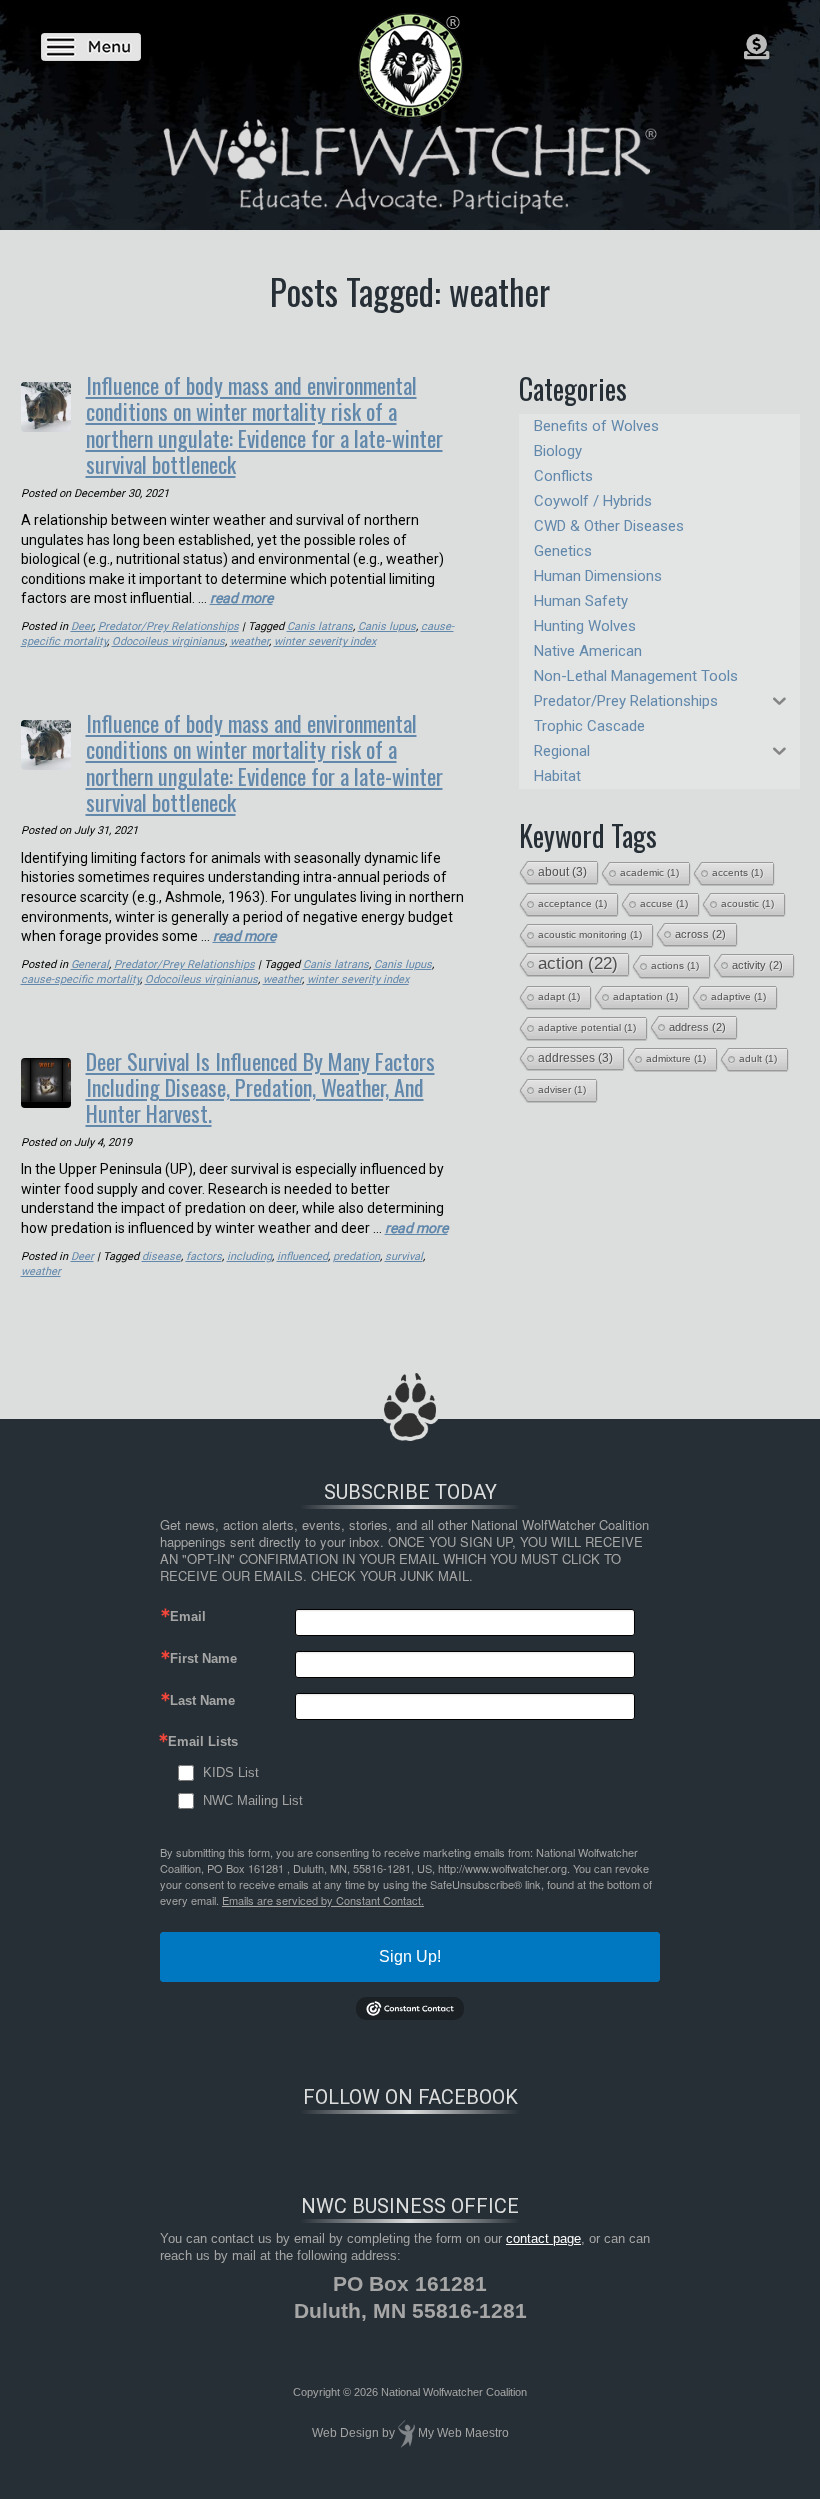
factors (204, 1256)
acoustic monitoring (590, 934)
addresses (575, 1058)
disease (161, 1256)
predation (356, 1256)
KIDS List (231, 1772)
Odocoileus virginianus (168, 641)
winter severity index (325, 641)
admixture (676, 1058)
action (578, 963)
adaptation (645, 996)
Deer (82, 626)
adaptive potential (587, 1027)
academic (649, 872)
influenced (302, 1256)
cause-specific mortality (80, 979)
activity (757, 965)
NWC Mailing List (253, 1800)
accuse (664, 903)
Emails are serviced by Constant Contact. (323, 1900)
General (90, 964)
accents (737, 872)
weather (249, 641)
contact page (543, 2238)
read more (241, 598)
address (697, 1027)
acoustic (747, 903)
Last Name (202, 1700)
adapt (559, 996)
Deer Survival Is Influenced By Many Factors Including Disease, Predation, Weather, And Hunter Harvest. (260, 1087)
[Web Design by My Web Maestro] (406, 2434)
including (249, 1256)
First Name (203, 1658)
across (700, 934)
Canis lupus (387, 626)
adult (758, 1058)
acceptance (572, 903)
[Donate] (756, 47)
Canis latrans (320, 626)
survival (404, 1256)
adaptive (738, 996)
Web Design (345, 2434)
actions (675, 965)
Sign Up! (410, 1956)
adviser (562, 1089)
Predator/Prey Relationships (168, 626)
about (562, 872)
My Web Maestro (463, 2434)
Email (188, 1616)
